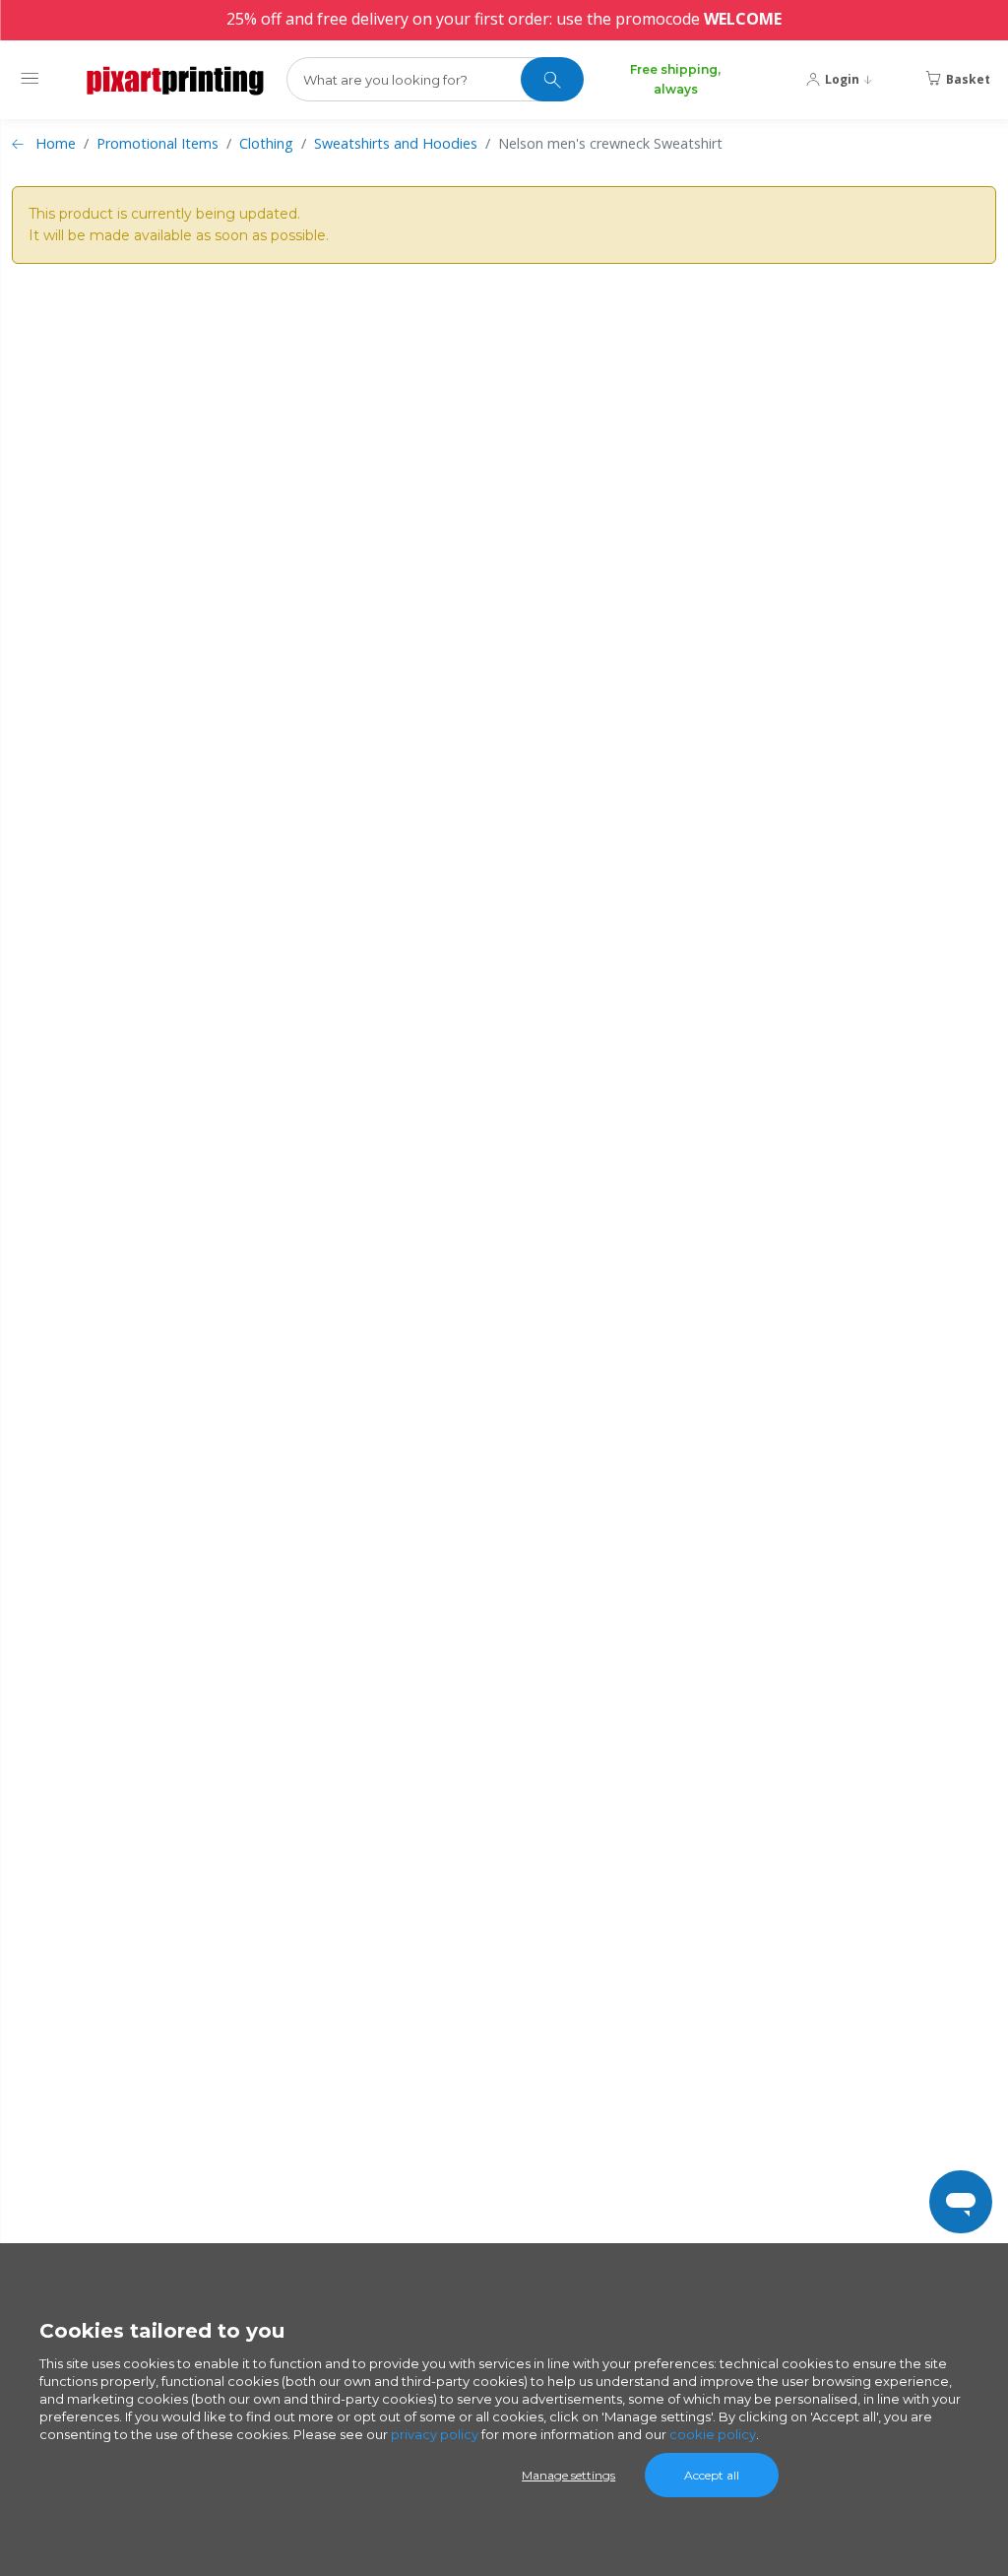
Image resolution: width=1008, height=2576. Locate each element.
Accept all (712, 2475)
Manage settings (568, 2475)
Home (56, 143)
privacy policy (435, 2434)
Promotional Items (157, 143)
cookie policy (713, 2434)
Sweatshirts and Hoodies (396, 143)
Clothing (266, 143)
